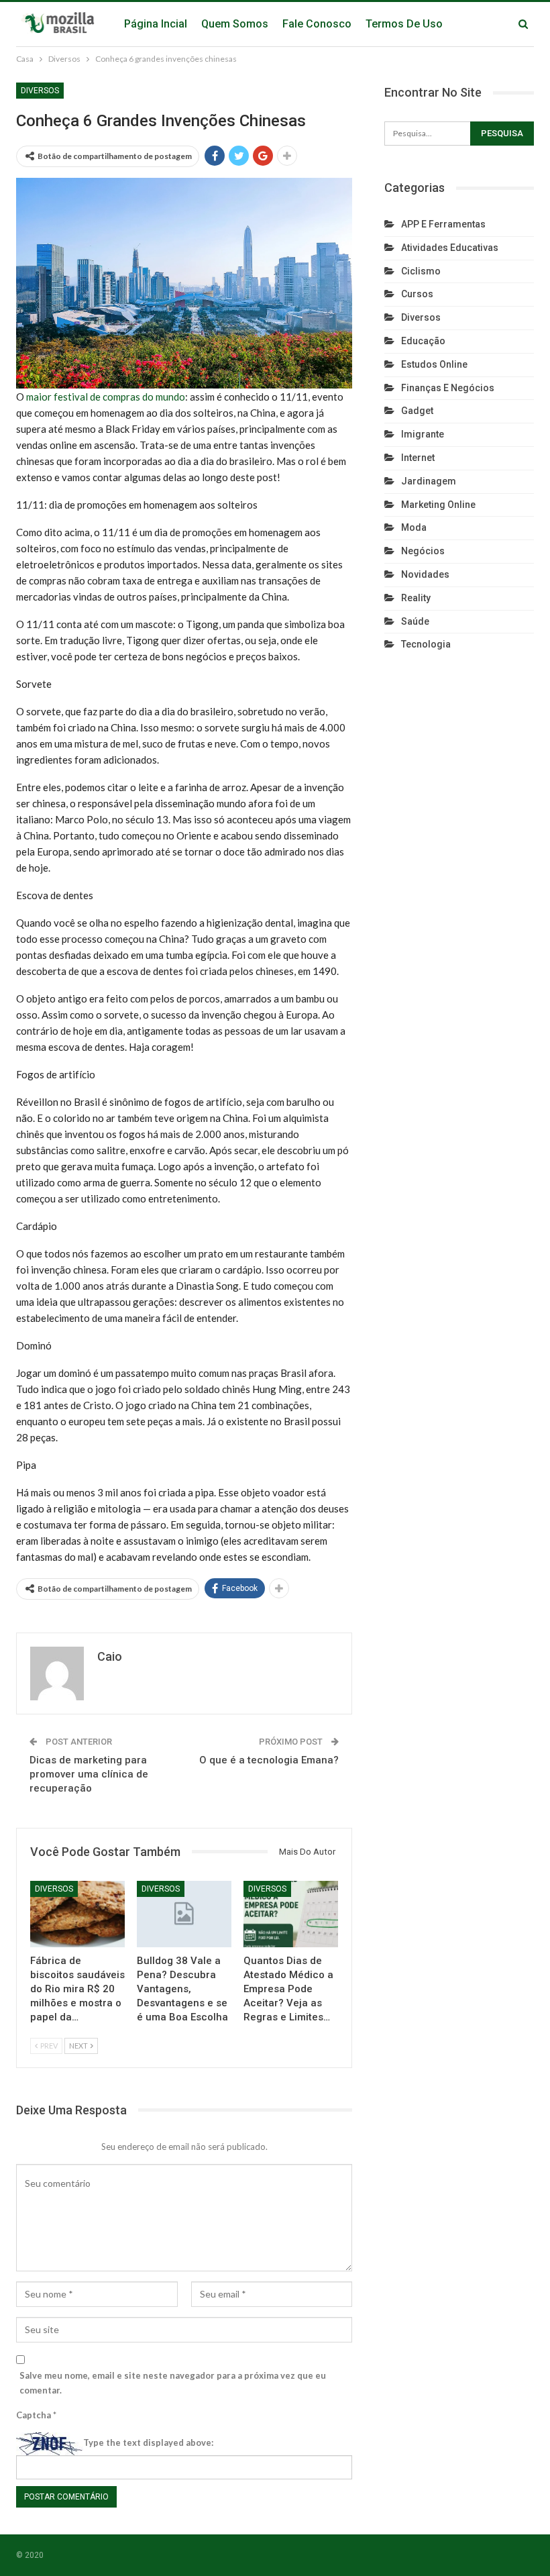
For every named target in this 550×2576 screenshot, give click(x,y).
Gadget (417, 411)
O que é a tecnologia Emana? (269, 1760)
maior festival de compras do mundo (106, 397)
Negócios (423, 551)
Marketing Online (438, 505)
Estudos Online (434, 364)
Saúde (415, 621)
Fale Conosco (317, 24)
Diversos (40, 91)
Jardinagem (429, 481)
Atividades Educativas (450, 248)
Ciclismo (421, 271)
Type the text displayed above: (148, 2442)
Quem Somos (235, 24)
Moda (414, 527)
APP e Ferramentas (443, 224)
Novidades (425, 574)
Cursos (417, 294)
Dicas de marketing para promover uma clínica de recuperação (89, 1774)
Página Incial (156, 24)
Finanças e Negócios (448, 388)
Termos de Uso (404, 24)
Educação (423, 341)
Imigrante (423, 434)
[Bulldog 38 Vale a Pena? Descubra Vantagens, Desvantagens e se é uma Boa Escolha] (184, 1914)
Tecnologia (426, 644)
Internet (418, 458)
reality (416, 598)
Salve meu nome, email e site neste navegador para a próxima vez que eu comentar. (173, 2383)
